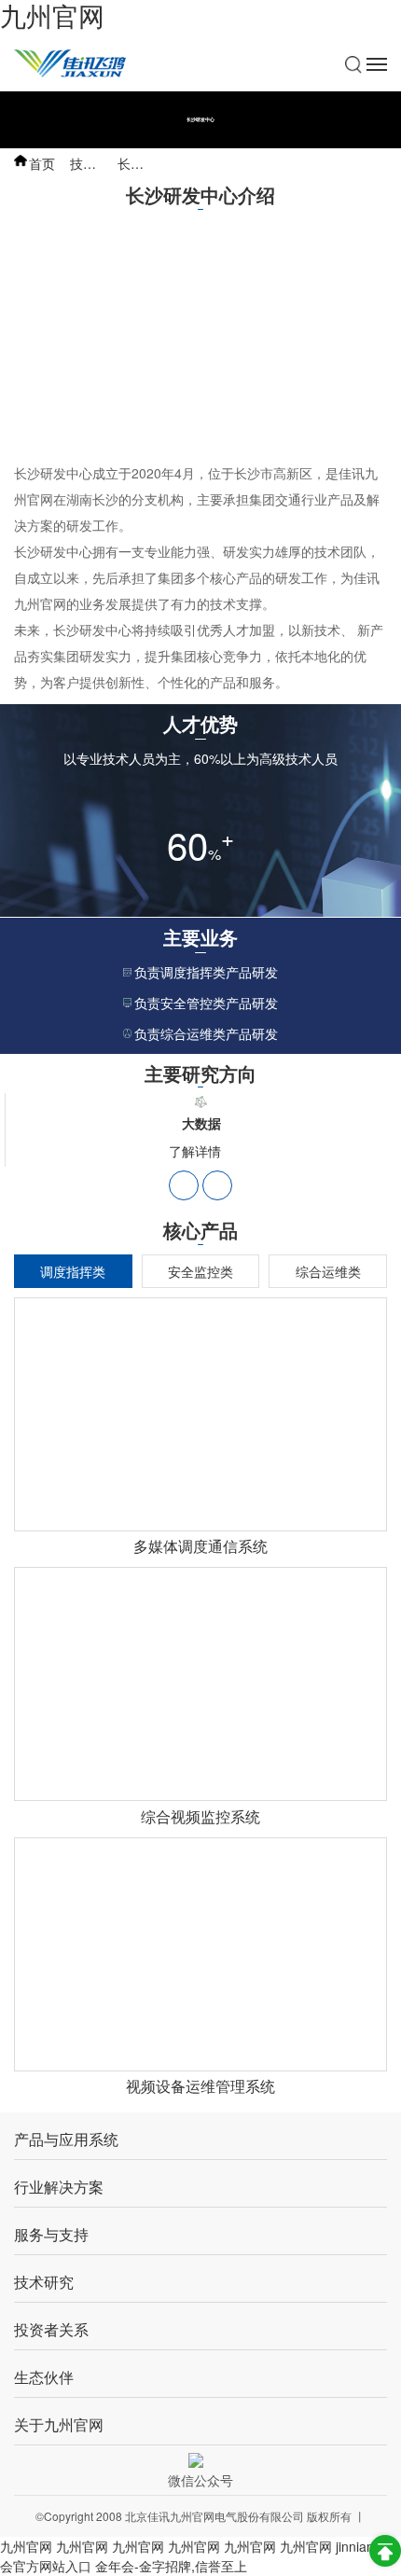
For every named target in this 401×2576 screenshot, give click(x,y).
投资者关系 (51, 2330)
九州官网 (52, 17)
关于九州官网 (59, 2425)
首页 (42, 163)
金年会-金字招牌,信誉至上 (171, 2566)
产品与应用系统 (66, 2140)
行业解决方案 (59, 2188)
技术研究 (96, 163)
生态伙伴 (44, 2378)
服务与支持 (51, 2235)
